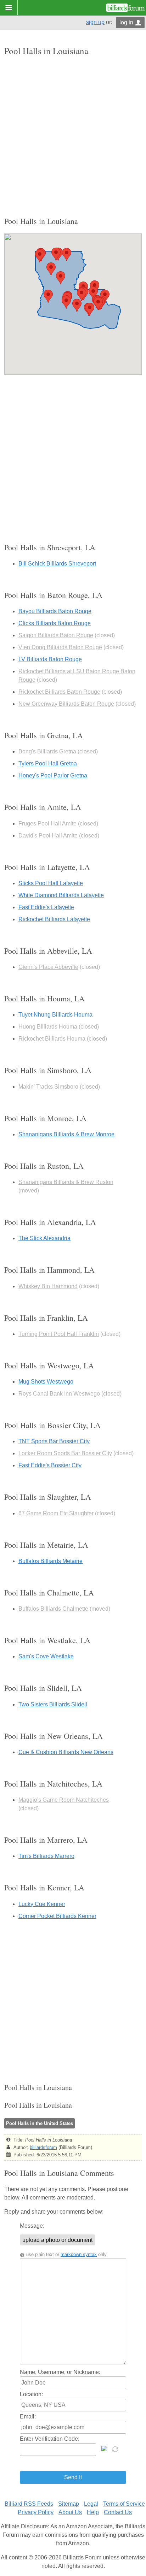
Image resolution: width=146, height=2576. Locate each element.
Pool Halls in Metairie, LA (46, 1545)
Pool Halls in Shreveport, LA (50, 547)
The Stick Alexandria (44, 1238)
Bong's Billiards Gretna (47, 751)
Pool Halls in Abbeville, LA (48, 951)
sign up (95, 22)
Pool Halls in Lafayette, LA (47, 867)
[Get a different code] (116, 2448)
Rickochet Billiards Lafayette (54, 919)
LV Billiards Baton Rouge (50, 659)
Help (93, 2512)
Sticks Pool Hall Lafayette (51, 883)
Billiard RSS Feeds (29, 2504)
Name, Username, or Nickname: (60, 2372)
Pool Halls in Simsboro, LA (48, 1070)
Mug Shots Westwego (46, 1382)
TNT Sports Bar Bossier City (54, 1441)
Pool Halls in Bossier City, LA (52, 1425)
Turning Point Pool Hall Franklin (59, 1334)
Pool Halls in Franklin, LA (46, 1318)
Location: (31, 2394)
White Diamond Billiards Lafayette (61, 895)
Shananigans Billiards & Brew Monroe (66, 1134)
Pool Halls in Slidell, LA (43, 1688)
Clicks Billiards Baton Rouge (55, 623)
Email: (28, 2417)
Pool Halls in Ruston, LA (44, 1166)
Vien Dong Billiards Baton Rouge (60, 647)
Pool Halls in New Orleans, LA (54, 1736)
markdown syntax (79, 2254)
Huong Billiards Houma (48, 1027)
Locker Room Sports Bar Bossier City (65, 1453)
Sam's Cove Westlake (46, 1656)
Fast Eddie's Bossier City (50, 1465)
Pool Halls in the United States (40, 2123)
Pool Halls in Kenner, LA (44, 1887)
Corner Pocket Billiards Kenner (57, 1916)
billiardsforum (43, 2147)
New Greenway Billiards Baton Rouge (66, 704)
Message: (32, 2226)
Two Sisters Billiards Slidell (53, 1704)
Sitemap (69, 2504)
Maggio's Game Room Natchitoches (64, 1800)
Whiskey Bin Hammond (48, 1286)
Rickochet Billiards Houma (52, 1039)
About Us (70, 2512)
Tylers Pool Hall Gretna (48, 763)
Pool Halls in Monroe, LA (45, 1118)
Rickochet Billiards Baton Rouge (59, 692)
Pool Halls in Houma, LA (44, 998)
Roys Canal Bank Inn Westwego (59, 1394)
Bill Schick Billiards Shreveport (57, 564)
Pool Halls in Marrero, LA (46, 1840)
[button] (51, 269)
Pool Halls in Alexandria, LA (50, 1222)
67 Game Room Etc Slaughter (56, 1513)
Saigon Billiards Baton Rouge (56, 635)
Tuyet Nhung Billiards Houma (55, 1015)
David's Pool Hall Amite (48, 836)
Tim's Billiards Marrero (46, 1856)
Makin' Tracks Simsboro (48, 1087)
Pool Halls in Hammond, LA (49, 1270)
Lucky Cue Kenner (42, 1904)
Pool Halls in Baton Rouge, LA (53, 595)
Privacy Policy (36, 2512)
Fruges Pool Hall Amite (47, 824)
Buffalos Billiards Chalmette (53, 1609)
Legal (91, 2504)
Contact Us (118, 2512)
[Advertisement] (73, 136)
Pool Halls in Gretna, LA (44, 735)
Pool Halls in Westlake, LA (47, 1640)
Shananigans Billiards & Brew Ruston (66, 1182)
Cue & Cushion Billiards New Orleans (66, 1752)
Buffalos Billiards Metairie (50, 1561)
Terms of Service (124, 2504)
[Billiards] (126, 8)
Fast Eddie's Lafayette (46, 907)
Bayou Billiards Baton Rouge (55, 611)
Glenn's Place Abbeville (48, 967)
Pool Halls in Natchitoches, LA (53, 1784)
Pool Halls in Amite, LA (43, 807)
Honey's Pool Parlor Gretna (53, 775)
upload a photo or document (57, 2240)
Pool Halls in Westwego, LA (49, 1365)
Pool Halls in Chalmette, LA (49, 1592)
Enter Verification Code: (50, 2439)
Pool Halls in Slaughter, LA (48, 1497)
